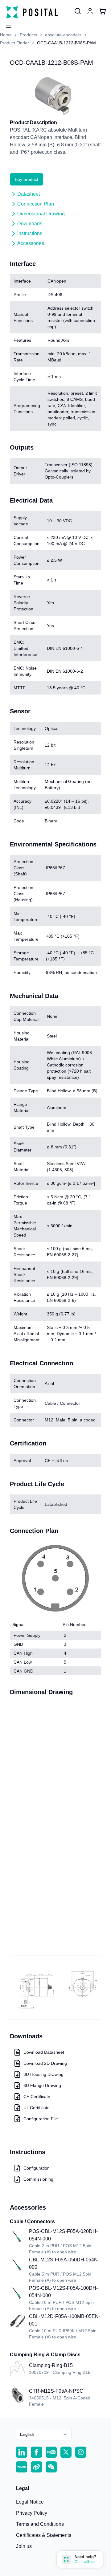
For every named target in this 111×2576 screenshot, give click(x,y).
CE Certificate (37, 2097)
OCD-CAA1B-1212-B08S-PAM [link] (66, 43)
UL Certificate (37, 2108)
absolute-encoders (63, 35)
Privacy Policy (32, 2513)
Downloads (30, 224)
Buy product (27, 179)
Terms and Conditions (40, 2524)
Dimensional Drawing (41, 214)
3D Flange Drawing (42, 2085)
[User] (78, 11)
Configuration (37, 2168)
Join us (24, 2546)
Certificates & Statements (44, 2535)
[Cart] (102, 11)
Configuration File (41, 2119)
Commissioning (38, 2179)
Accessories (31, 243)
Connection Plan (36, 204)
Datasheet (29, 194)
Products (28, 35)
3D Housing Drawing (43, 2074)
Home (6, 35)
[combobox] (44, 2434)
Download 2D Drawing (45, 2063)
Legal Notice (30, 2502)
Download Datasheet (44, 2052)
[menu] (6, 24)
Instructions (30, 233)
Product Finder (14, 43)
